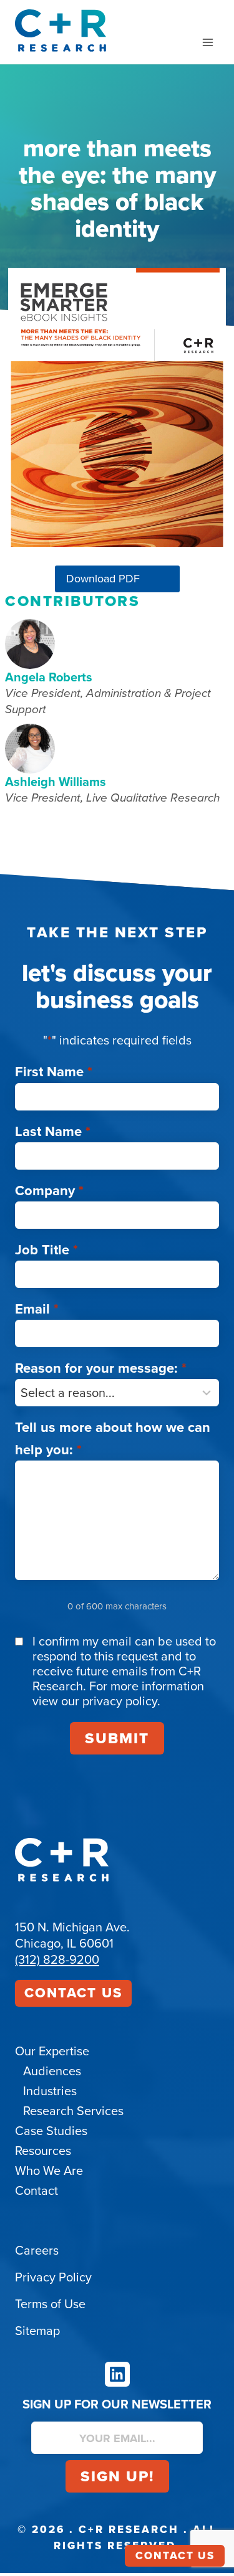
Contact (37, 2190)
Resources (43, 2151)
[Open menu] (207, 42)
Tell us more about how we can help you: (113, 1438)
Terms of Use (50, 2304)
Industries (50, 2091)
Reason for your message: (101, 1368)
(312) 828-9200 (57, 1959)
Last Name (53, 1131)
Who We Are (49, 2171)
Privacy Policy (53, 2277)
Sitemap (37, 2331)
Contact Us (73, 1993)
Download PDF (103, 579)
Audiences (52, 2071)
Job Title (46, 1250)
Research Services (73, 2111)
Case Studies (51, 2131)
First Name (54, 1072)
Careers (37, 2250)
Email (37, 1309)
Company (49, 1191)
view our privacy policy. (96, 1701)
